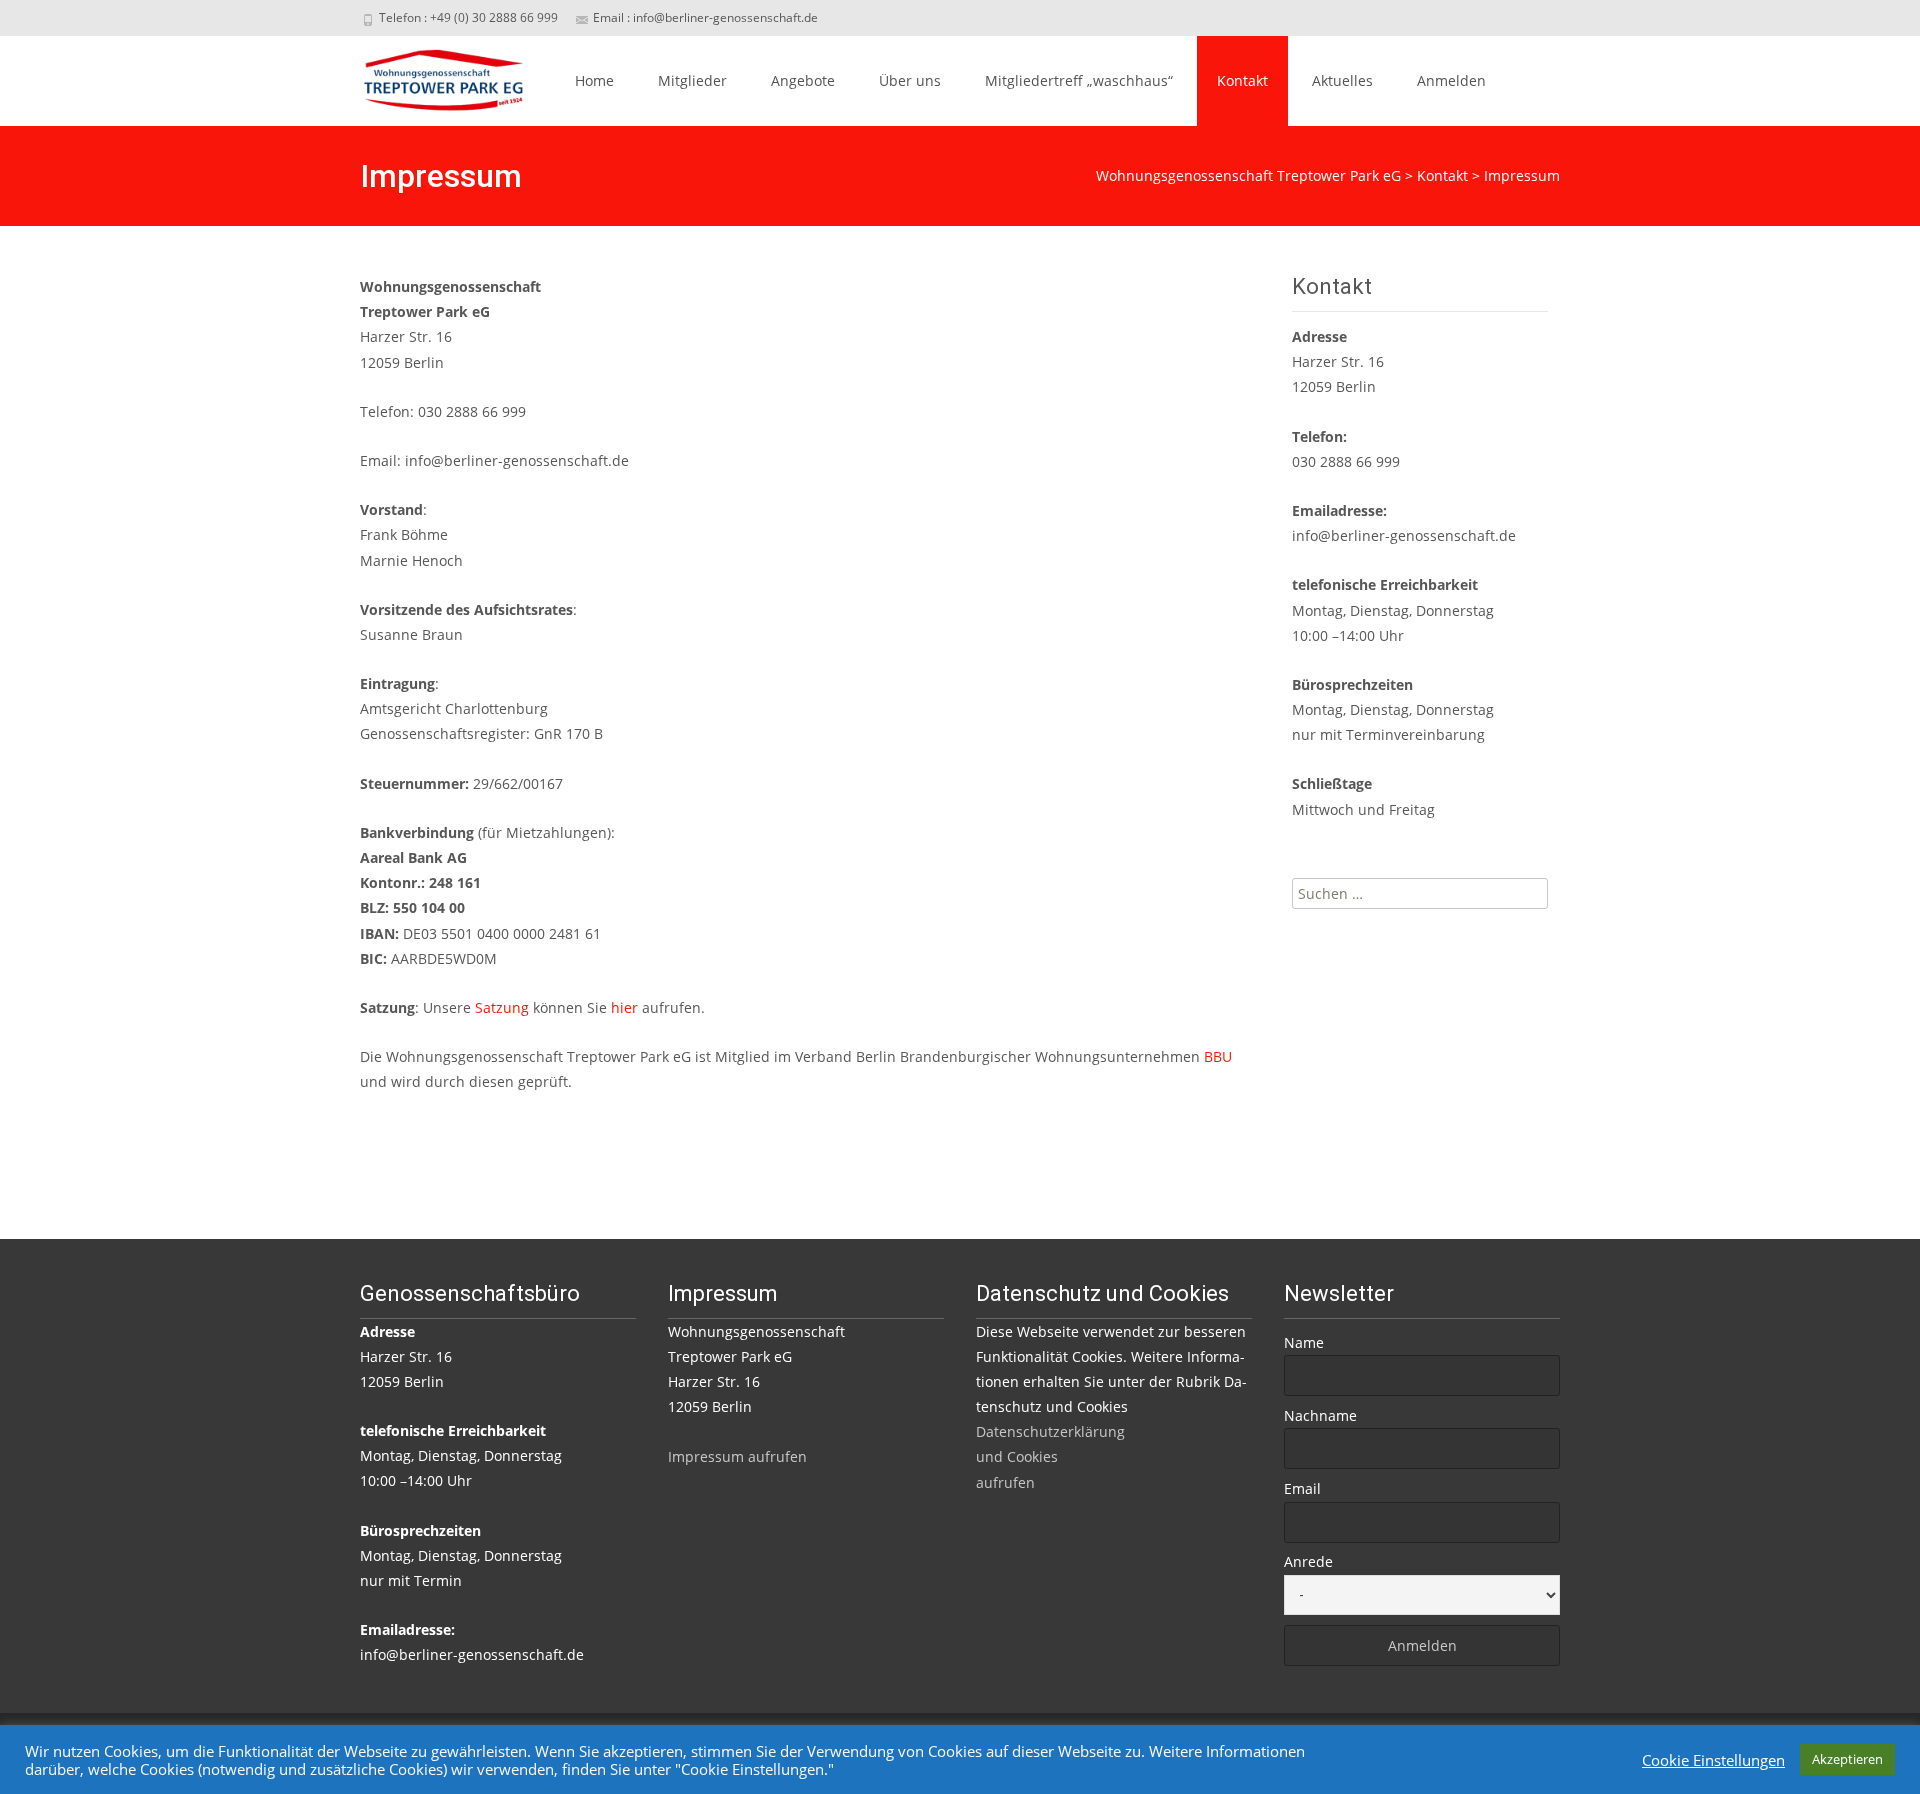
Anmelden (1451, 80)
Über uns (910, 80)
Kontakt (1242, 80)
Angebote (803, 80)
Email (1302, 1488)
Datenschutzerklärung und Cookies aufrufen (1050, 1456)
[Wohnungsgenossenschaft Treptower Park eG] (427, 76)
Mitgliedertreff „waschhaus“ (1079, 80)
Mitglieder (692, 80)
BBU (1218, 1056)
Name (1304, 1342)
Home (594, 80)
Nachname (1320, 1415)
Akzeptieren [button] (1847, 1759)
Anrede (1308, 1561)
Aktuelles (1342, 80)
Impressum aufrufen (737, 1456)
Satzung (502, 1007)
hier (626, 1007)
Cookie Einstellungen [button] (1713, 1760)
